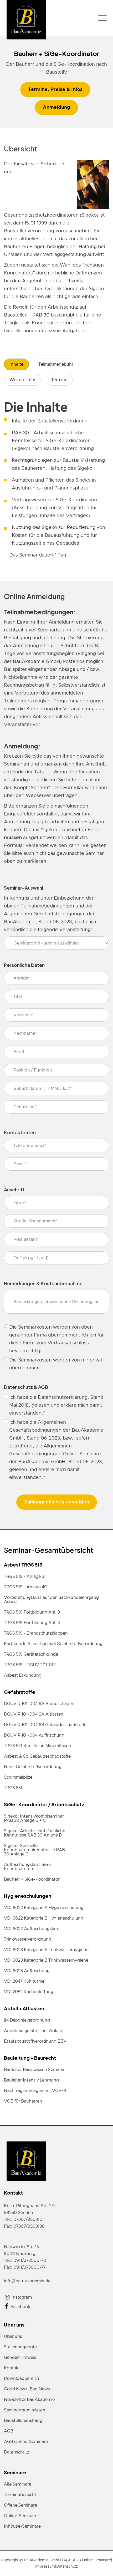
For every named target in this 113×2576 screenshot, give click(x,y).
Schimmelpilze (18, 1777)
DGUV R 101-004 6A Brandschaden (39, 1704)
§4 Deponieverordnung (27, 2020)
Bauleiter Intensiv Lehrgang (31, 2080)
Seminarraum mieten (25, 2410)
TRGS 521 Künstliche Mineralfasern (38, 1746)
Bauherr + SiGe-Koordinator (32, 1879)
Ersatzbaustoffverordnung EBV (35, 2041)
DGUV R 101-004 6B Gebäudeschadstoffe (45, 1725)
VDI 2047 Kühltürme (24, 1981)
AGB (9, 2431)
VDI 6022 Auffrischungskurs (32, 1929)
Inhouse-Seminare (22, 2526)
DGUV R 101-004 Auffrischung (34, 1735)
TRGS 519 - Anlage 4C (25, 1587)
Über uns (13, 2337)
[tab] (16, 364)
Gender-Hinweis (20, 2358)
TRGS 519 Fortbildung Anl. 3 (32, 1612)
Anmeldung (56, 108)
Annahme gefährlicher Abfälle (34, 2031)
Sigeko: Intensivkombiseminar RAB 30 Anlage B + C (34, 1818)
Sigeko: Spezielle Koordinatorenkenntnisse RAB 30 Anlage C (34, 1850)
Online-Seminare (21, 2516)
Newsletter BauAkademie (29, 2400)
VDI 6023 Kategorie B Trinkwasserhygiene (46, 1960)
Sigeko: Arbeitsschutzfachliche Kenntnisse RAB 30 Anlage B (35, 1833)
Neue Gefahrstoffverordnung (33, 1767)
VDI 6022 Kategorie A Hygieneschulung (44, 1908)
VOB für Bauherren (23, 2101)
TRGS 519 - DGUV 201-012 (30, 1665)
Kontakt (12, 2368)
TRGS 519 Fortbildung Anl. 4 (32, 1623)
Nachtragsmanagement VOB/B (35, 2091)
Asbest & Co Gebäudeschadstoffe (37, 1756)
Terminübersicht (20, 2495)
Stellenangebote (20, 2347)
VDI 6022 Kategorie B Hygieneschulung (44, 1918)
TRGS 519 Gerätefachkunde (31, 1654)
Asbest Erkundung (23, 1675)
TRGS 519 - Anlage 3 (24, 1577)
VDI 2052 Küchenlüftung (29, 1992)
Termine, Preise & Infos (55, 90)
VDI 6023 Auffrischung (27, 1971)
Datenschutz (17, 2452)
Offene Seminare (20, 2505)
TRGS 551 (13, 1788)
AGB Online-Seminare (26, 2442)
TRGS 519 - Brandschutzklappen (36, 1633)
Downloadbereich (22, 2379)
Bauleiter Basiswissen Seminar (34, 2070)
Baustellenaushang (23, 2421)
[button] (102, 18)
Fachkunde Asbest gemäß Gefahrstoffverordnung (53, 1644)
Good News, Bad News (27, 2389)
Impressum (45, 2567)
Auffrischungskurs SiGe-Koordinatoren (28, 1867)
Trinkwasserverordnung (28, 1939)
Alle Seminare (18, 2484)
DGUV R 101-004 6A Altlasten (34, 1714)
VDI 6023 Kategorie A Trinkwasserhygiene (46, 1950)
